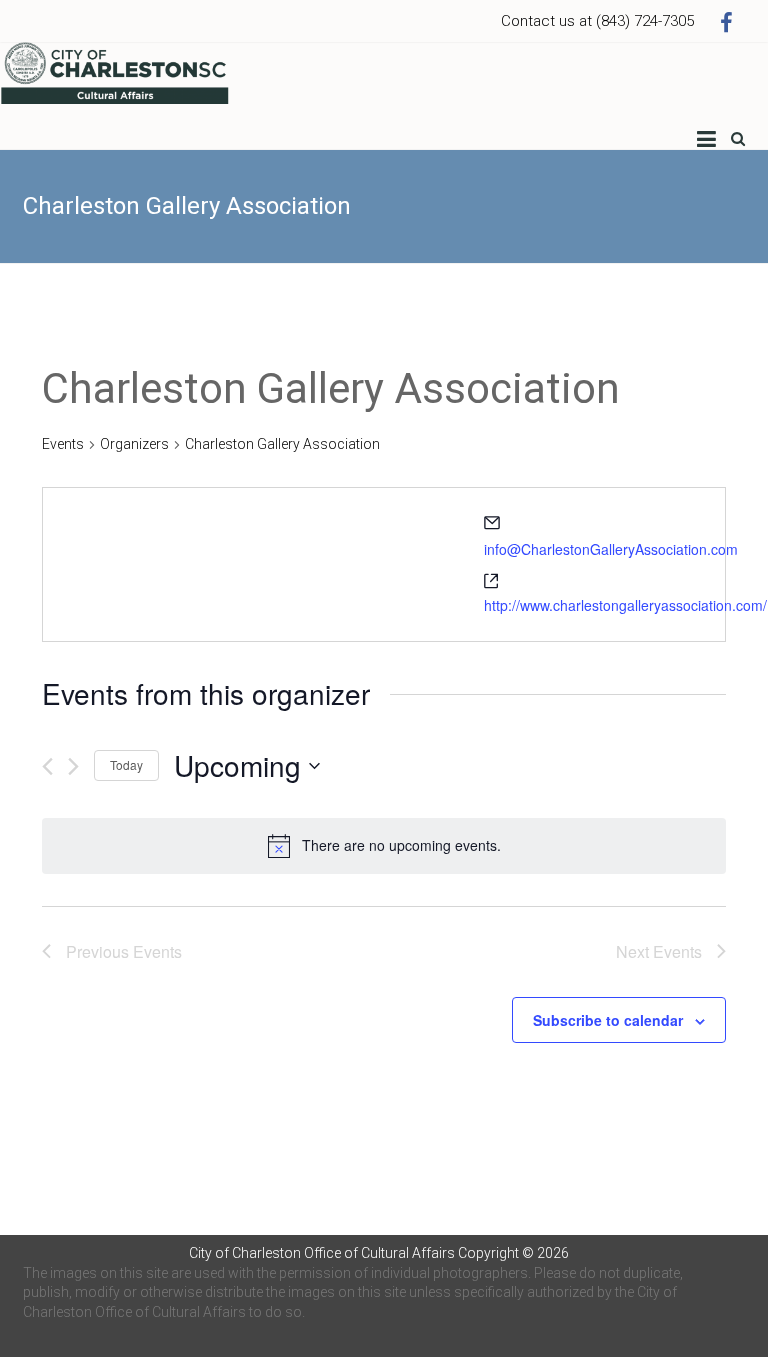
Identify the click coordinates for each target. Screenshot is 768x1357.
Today (126, 764)
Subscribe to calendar (608, 1020)
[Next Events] (73, 766)
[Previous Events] (47, 766)
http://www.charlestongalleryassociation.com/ (625, 605)
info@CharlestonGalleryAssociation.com (611, 549)
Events (63, 444)
